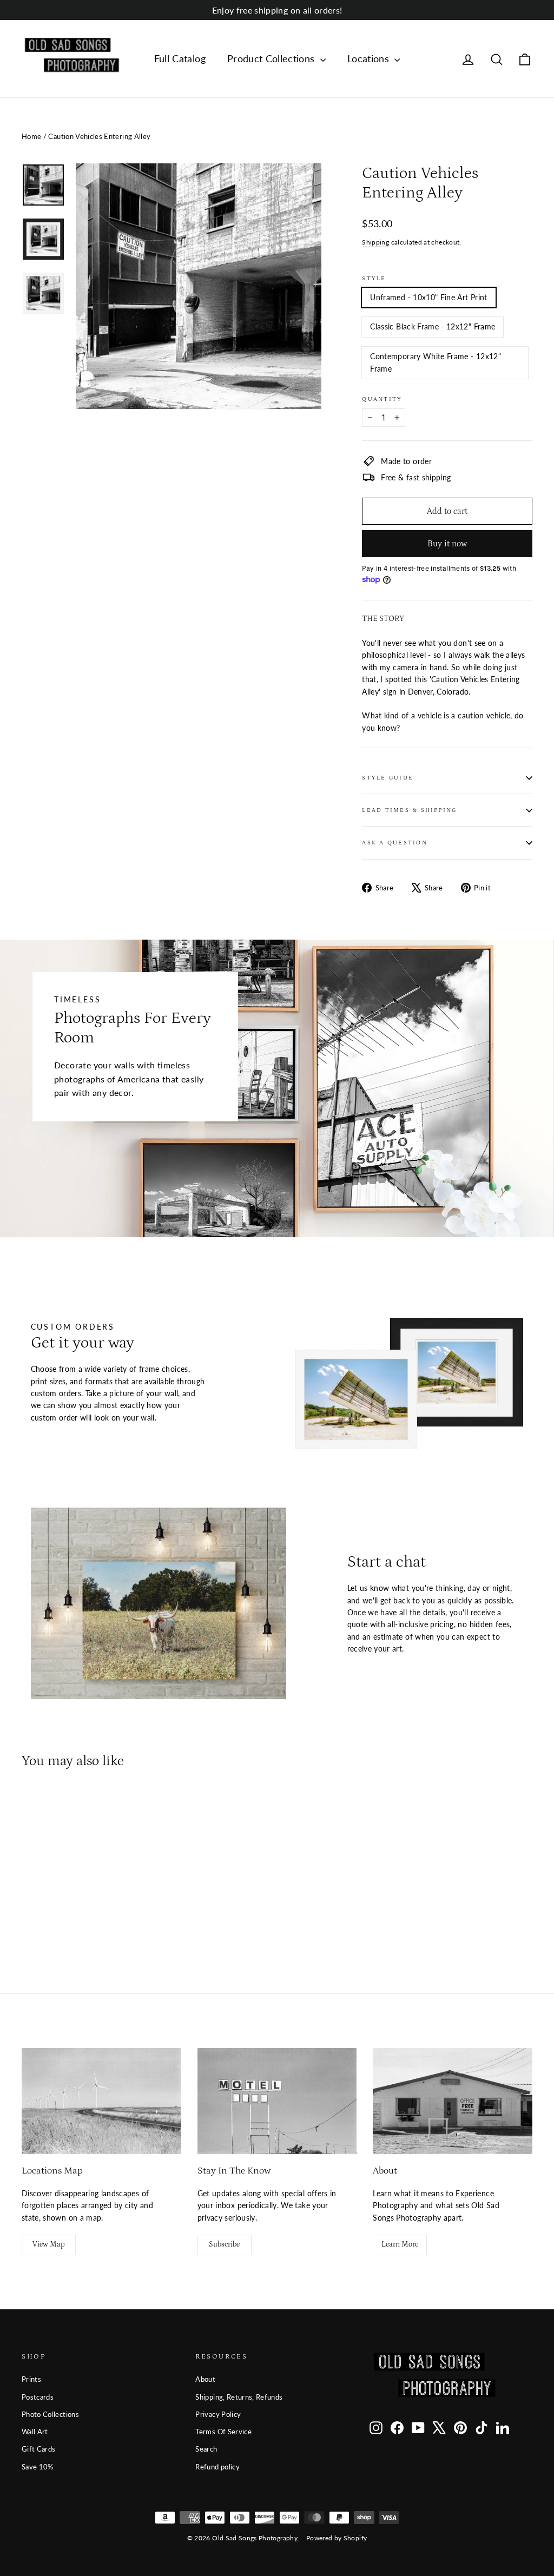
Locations (370, 58)
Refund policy (217, 2467)
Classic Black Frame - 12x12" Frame (433, 326)
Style (374, 278)
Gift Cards (39, 2449)
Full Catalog (180, 58)
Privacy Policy (218, 2414)
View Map (49, 2244)
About (205, 2379)
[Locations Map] (101, 2101)
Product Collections (272, 58)
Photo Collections (50, 2414)
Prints (31, 2379)
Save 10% (38, 2467)
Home (31, 136)
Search (206, 2449)
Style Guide (388, 778)
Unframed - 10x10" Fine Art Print (428, 297)
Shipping (375, 242)
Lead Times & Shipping (409, 810)
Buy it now (447, 544)
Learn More (400, 2244)
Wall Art (35, 2432)
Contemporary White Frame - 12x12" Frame (436, 362)
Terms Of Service (223, 2432)
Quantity (382, 399)
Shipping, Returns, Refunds (239, 2397)
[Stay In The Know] (277, 2101)
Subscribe (224, 2244)
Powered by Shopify (337, 2538)
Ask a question (394, 843)
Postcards (38, 2397)
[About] (453, 2101)
